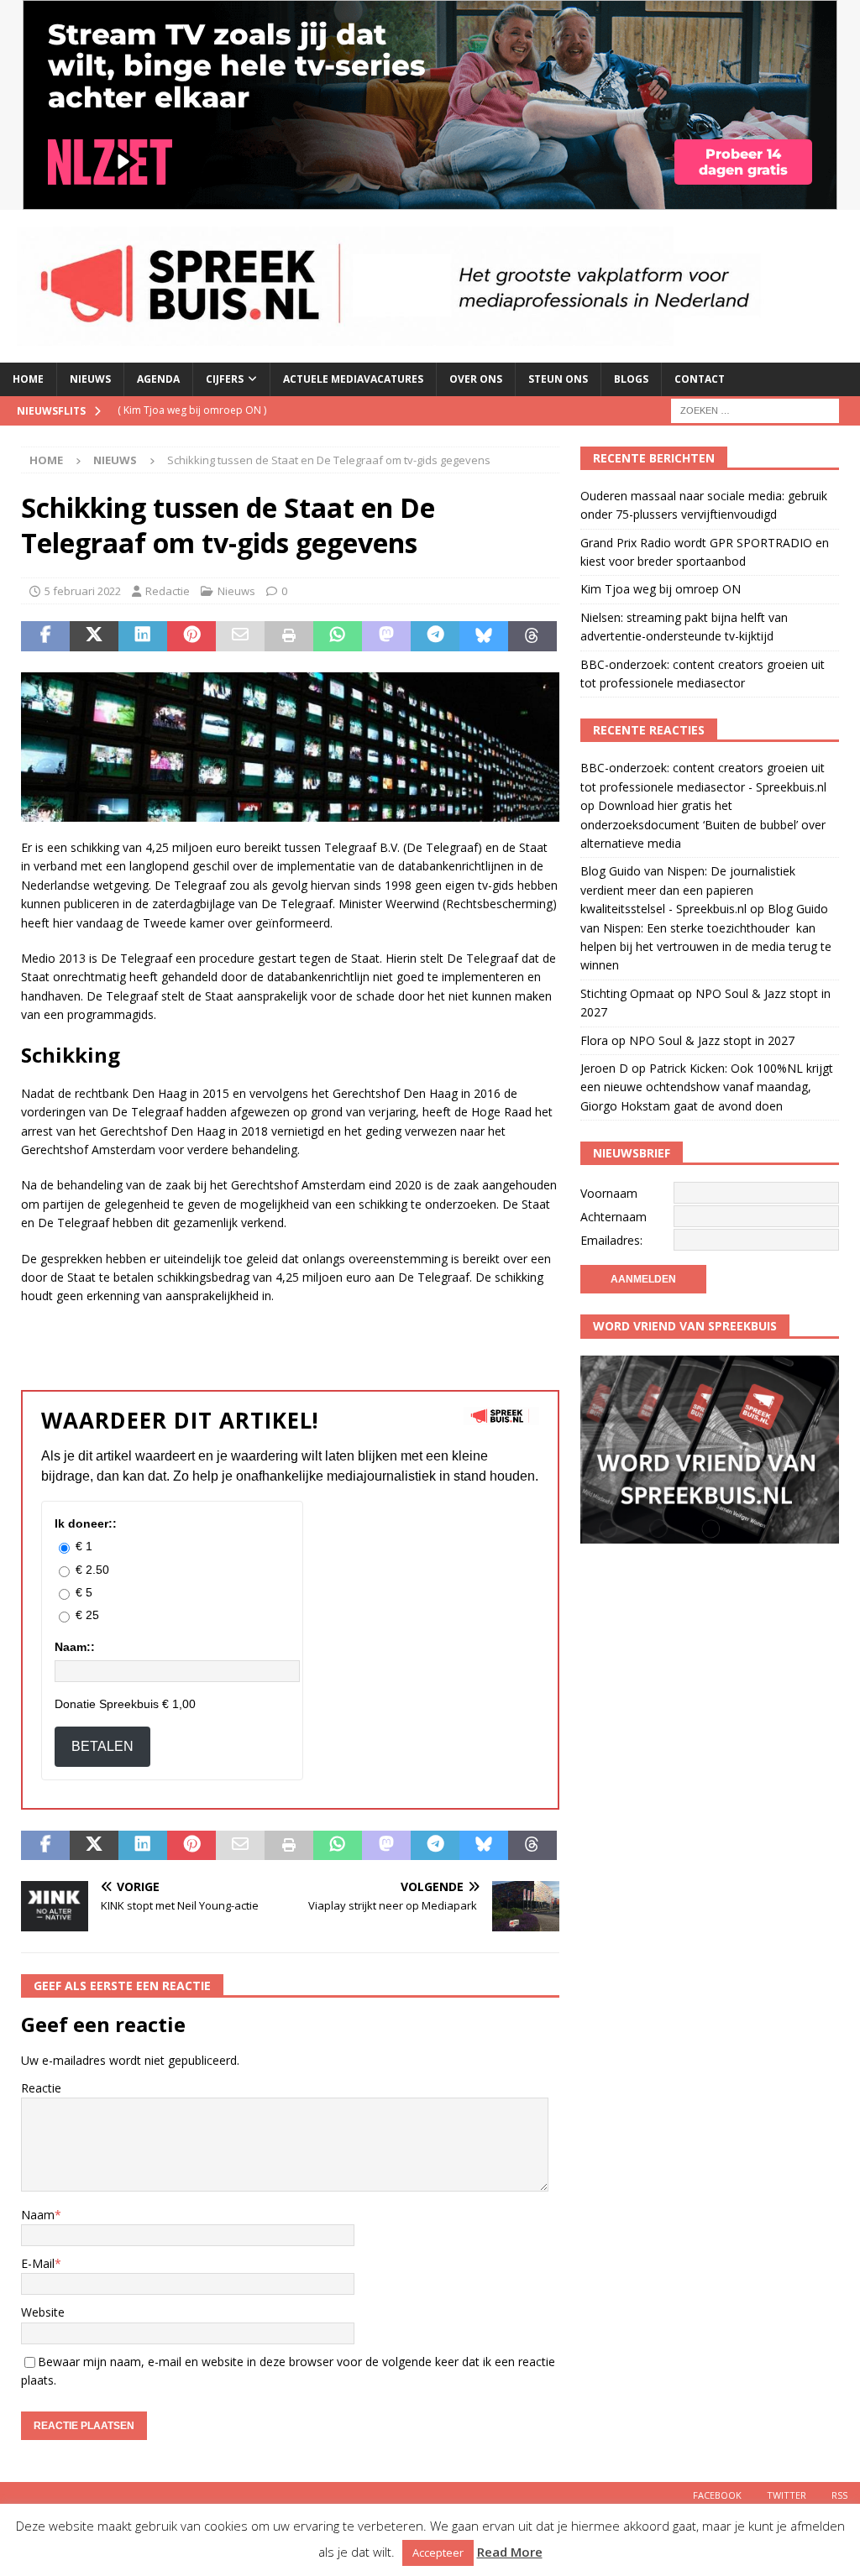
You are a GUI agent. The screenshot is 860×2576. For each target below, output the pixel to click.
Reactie (41, 2088)
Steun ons (558, 379)
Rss (839, 2495)
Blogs (631, 379)
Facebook (717, 2495)
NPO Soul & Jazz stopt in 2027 (712, 1040)
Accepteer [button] (438, 2552)
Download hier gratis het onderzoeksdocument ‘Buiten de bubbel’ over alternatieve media (703, 824)
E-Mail (38, 2263)
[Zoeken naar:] (755, 409)
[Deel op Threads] (532, 636)
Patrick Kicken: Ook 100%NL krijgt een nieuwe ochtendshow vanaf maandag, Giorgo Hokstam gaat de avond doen (707, 1087)
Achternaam (614, 1217)
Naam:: (75, 1647)
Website (43, 2312)
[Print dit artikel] (289, 636)
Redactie (168, 591)
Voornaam (609, 1193)
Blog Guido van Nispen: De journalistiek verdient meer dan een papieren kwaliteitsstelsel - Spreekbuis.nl (688, 890)
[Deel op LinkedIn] (143, 636)
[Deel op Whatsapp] (338, 636)
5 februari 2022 (83, 591)
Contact (700, 379)
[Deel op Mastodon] (386, 636)
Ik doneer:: (86, 1523)
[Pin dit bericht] (191, 636)
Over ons (476, 379)
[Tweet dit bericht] (94, 636)
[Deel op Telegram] (435, 636)
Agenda (158, 379)
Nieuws (90, 379)
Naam (38, 2215)
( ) (192, 410)
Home (28, 379)
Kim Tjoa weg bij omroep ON (661, 589)
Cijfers (225, 379)
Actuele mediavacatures (353, 379)
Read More (510, 2552)
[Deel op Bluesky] (484, 636)
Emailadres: (611, 1240)
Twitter (787, 2495)
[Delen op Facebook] (45, 636)
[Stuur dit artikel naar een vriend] (240, 636)
